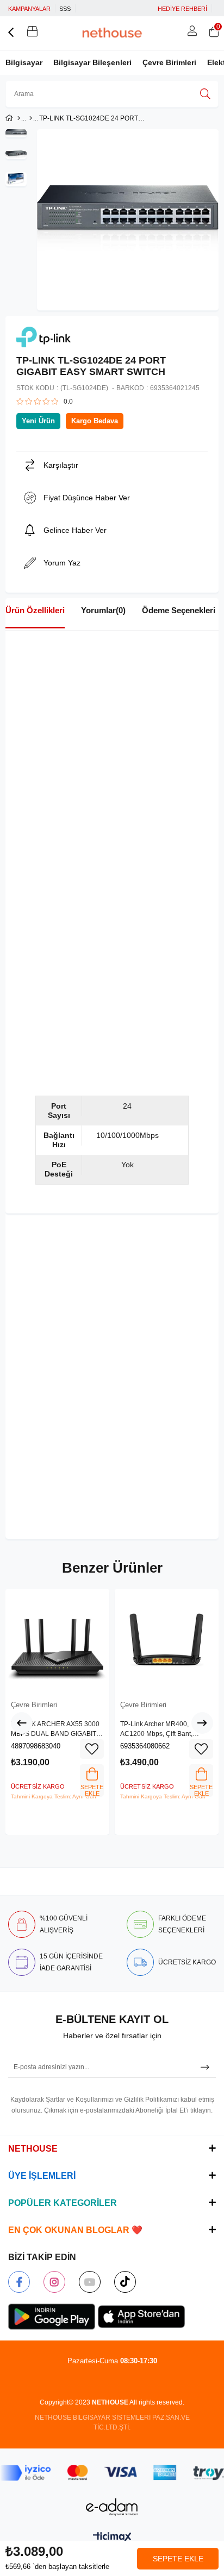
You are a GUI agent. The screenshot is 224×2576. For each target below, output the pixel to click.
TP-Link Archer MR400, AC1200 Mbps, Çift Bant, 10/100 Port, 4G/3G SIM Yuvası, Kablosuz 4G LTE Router (166, 1729)
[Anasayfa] (19, 118)
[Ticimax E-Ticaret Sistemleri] (112, 2538)
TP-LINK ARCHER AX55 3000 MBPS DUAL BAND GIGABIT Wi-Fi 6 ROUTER (55, 1729)
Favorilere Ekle (92, 1749)
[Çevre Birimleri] (31, 118)
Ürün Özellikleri (35, 610)
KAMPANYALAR (29, 9)
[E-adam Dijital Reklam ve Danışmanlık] (112, 2507)
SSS (65, 9)
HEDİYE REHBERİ (182, 9)
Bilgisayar (24, 62)
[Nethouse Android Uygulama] (52, 2317)
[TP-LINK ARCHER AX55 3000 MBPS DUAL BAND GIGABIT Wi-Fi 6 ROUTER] (57, 1641)
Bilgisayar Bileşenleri (92, 62)
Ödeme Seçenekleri (179, 610)
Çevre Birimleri (169, 62)
